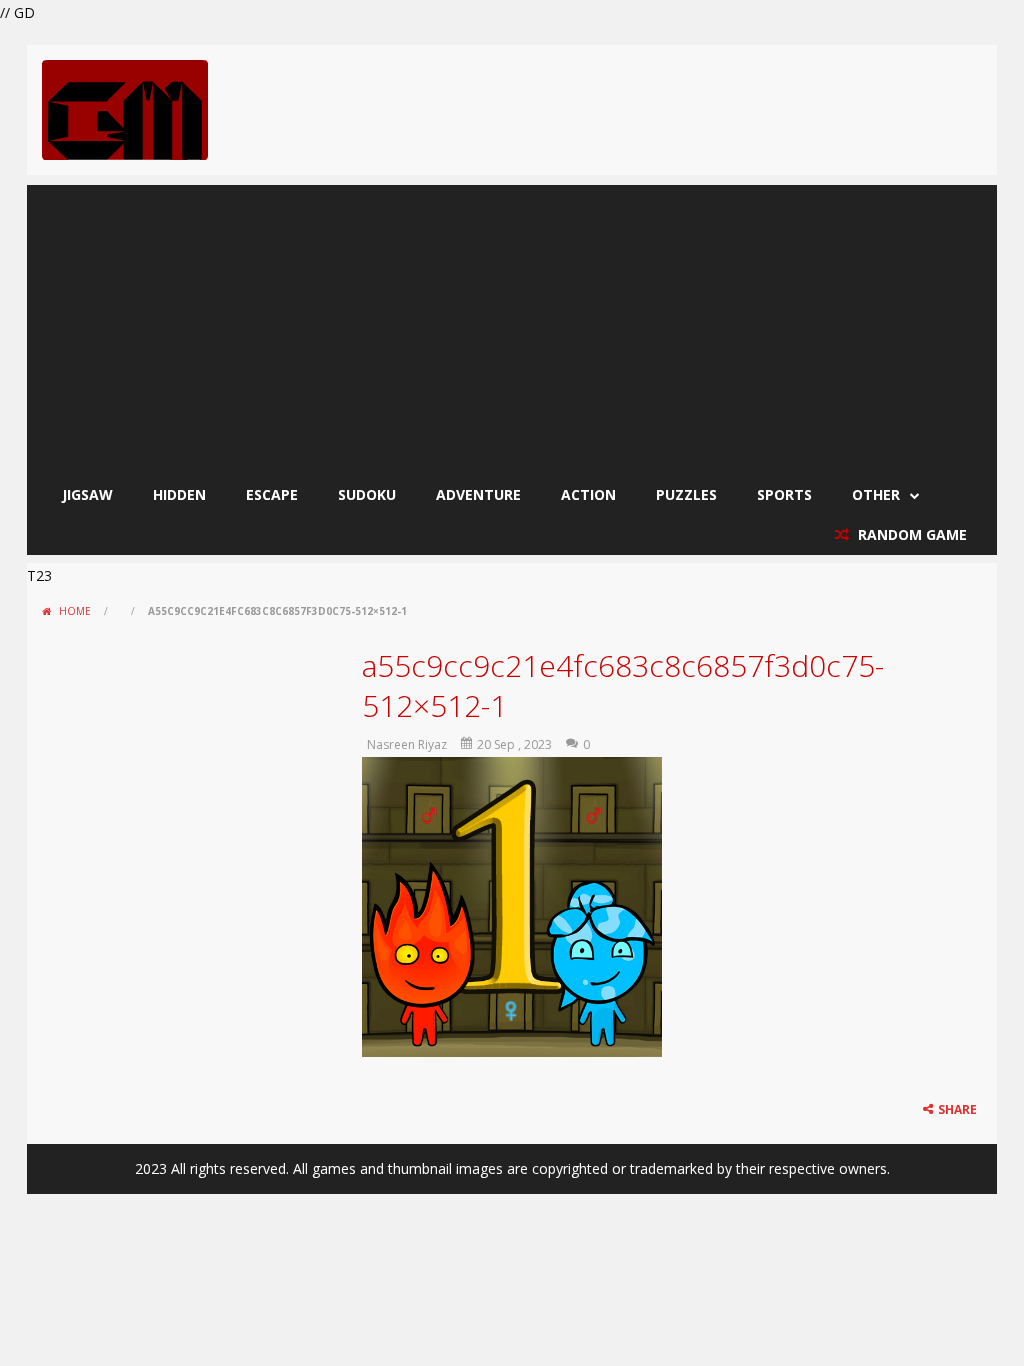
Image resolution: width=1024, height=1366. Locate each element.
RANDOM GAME (910, 534)
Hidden (179, 494)
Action (588, 494)
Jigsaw (87, 494)
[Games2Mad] (125, 108)
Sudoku (367, 494)
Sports (784, 494)
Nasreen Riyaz (407, 744)
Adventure (478, 494)
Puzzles (686, 494)
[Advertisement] (512, 325)
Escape (272, 494)
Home (75, 611)
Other (876, 494)
